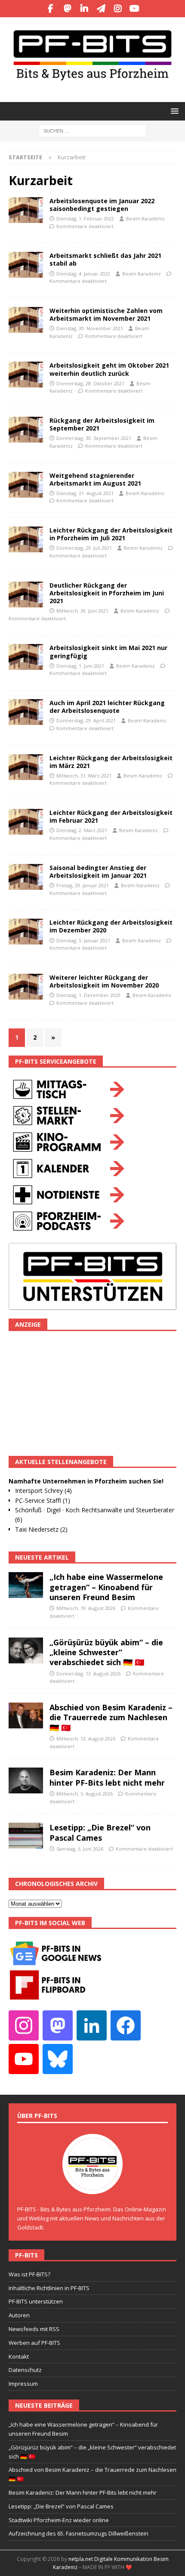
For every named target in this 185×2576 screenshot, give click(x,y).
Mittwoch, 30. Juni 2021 (82, 611)
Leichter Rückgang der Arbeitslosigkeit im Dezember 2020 (111, 926)
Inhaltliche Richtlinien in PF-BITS (49, 2288)
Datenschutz (25, 2370)
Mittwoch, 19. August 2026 (86, 1608)
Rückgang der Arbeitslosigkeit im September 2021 (102, 424)
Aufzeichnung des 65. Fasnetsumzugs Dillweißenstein (79, 2533)
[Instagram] (118, 9)
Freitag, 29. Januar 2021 (83, 885)
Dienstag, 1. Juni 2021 (80, 666)
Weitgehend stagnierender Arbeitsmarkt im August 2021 (95, 479)
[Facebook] (51, 9)
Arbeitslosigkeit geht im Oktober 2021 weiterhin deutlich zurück (109, 369)
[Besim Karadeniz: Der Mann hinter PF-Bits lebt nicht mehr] (26, 1780)
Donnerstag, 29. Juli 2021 (84, 548)
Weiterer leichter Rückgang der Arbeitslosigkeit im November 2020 (104, 981)
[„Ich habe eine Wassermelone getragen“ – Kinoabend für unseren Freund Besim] (26, 1585)
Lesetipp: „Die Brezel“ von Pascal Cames (100, 1832)
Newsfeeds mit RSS (34, 2329)
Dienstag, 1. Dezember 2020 (88, 995)
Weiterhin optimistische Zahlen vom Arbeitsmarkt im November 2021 (106, 314)
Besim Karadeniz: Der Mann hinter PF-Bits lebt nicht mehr (107, 1777)
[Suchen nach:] (92, 130)
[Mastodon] (67, 9)
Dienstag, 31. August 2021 (85, 493)
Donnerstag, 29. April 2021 (86, 720)
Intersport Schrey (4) (43, 1491)
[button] (173, 111)
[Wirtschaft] (26, 210)
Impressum (23, 2384)
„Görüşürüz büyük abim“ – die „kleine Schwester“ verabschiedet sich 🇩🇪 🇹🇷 (106, 1652)
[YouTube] (134, 9)
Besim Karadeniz (145, 218)
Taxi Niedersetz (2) (41, 1529)
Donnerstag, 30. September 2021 (94, 438)
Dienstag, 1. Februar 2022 (85, 218)
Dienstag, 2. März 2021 (82, 830)
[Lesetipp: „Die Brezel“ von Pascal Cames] (26, 1836)
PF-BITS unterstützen (36, 2301)
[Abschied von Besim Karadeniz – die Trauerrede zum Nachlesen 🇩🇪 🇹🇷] (26, 1715)
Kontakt (19, 2356)
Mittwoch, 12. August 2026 (86, 1738)
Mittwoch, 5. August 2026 (85, 1794)
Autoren (19, 2315)
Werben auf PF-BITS (34, 2343)
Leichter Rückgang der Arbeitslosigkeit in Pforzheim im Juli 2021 (111, 534)
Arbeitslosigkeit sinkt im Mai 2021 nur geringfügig (108, 652)
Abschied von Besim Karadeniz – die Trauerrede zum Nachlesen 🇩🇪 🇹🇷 (111, 1717)
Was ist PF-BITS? (29, 2274)
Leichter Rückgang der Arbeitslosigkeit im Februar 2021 (111, 816)
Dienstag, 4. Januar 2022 (83, 274)
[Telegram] (101, 9)
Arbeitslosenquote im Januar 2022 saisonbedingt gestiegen (102, 205)
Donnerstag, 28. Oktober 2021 (90, 383)
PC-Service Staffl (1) (43, 1500)
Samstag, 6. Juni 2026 (80, 1849)
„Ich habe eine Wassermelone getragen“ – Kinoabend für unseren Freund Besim (106, 1587)
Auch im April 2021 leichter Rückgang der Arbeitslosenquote (107, 707)
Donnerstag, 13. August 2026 (88, 1673)
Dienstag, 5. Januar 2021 (83, 940)
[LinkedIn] (84, 9)
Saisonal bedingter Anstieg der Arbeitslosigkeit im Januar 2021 (98, 872)
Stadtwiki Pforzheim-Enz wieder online (59, 2520)
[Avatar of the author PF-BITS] (92, 2186)
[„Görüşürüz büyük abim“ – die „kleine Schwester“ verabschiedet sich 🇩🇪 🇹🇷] (26, 1650)
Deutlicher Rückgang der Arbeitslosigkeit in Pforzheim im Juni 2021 (107, 593)
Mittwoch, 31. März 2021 (84, 776)
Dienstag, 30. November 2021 (90, 328)
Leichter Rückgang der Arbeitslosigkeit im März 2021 (111, 762)
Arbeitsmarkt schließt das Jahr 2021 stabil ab (105, 259)
